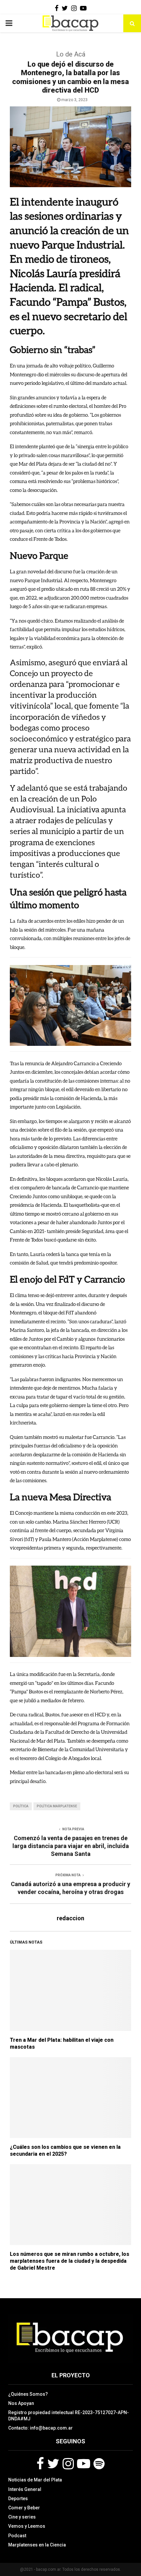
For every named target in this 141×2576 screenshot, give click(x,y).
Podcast (17, 2536)
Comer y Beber (24, 2508)
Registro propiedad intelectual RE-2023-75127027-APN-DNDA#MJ (69, 2415)
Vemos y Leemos (27, 2526)
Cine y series (22, 2517)
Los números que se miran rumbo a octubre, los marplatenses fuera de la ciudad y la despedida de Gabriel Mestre (70, 2261)
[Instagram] (68, 2464)
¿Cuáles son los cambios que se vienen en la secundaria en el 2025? (65, 2150)
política (21, 1806)
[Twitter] (53, 2464)
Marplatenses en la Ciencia (37, 2545)
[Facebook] (40, 2464)
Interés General (25, 2489)
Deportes (18, 2499)
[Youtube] (84, 2464)
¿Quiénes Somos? (28, 2394)
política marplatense (57, 1806)
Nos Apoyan (21, 2403)
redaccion (70, 1918)
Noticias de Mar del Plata (35, 2480)
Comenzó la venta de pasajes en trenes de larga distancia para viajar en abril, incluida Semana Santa (71, 1846)
